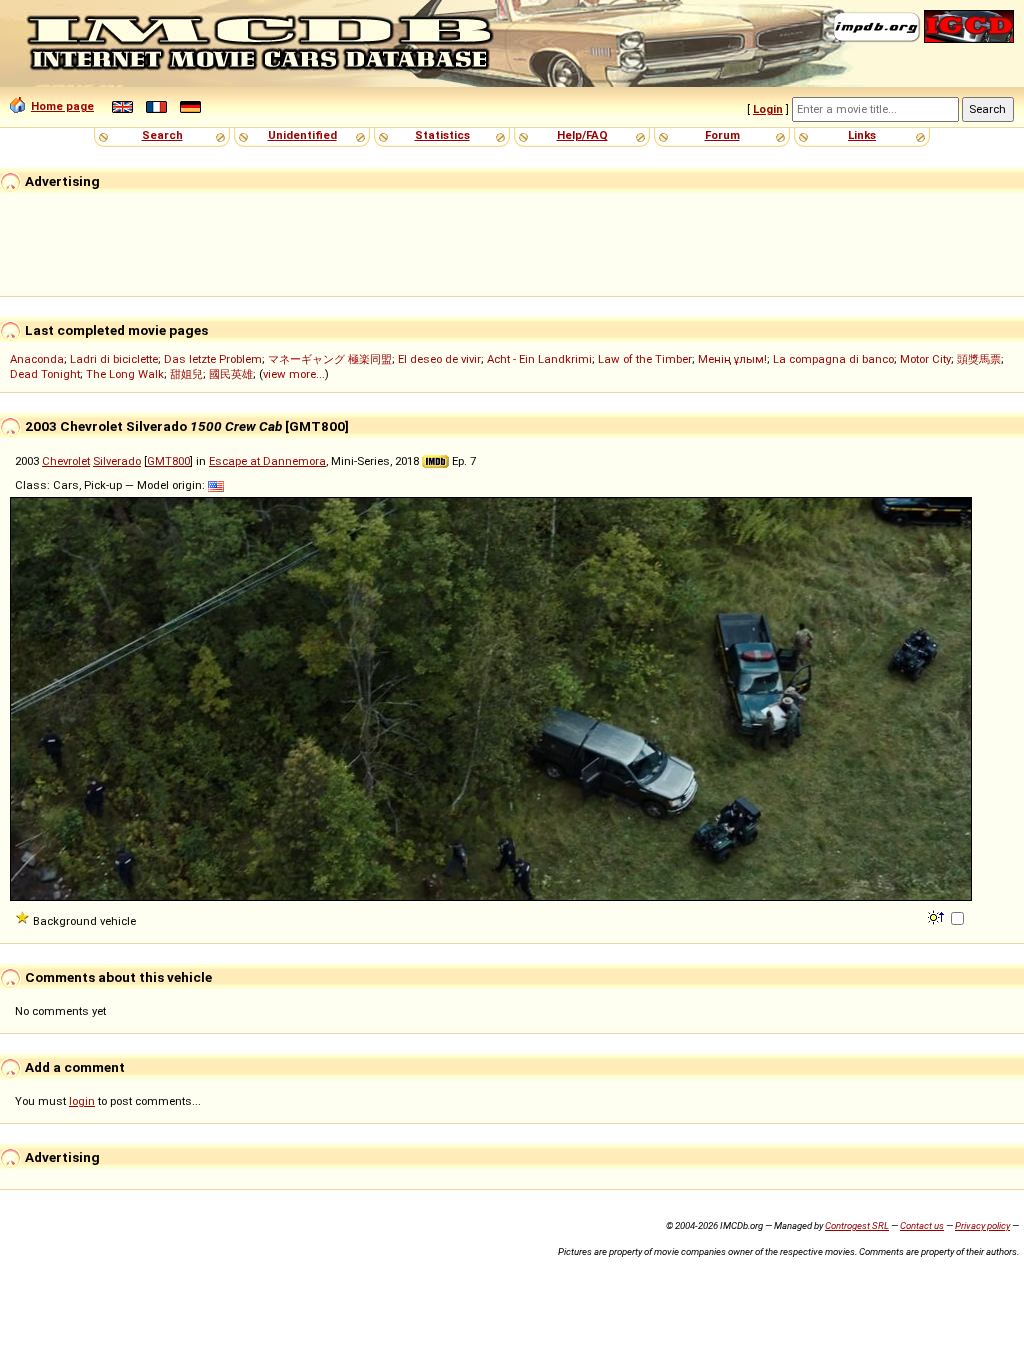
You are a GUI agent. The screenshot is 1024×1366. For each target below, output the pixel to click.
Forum (722, 135)
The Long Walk (125, 374)
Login (768, 109)
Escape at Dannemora (267, 461)
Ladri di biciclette (114, 359)
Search (162, 135)
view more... (294, 374)
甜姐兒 (186, 374)
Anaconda (37, 359)
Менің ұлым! (732, 359)
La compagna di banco (833, 359)
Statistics (442, 135)
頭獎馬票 (979, 359)
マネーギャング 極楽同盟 (330, 359)
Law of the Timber (645, 359)
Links (862, 135)
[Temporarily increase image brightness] (937, 916)
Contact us (922, 1225)
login (82, 1101)
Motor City (925, 359)
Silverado (117, 461)
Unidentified (302, 135)
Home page (62, 106)
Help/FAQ (582, 135)
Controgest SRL (857, 1225)
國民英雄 (231, 374)
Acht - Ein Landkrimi (539, 359)
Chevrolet (66, 461)
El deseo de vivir (439, 359)
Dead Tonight (45, 374)
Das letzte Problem (213, 359)
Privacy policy (982, 1225)
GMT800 (168, 461)
